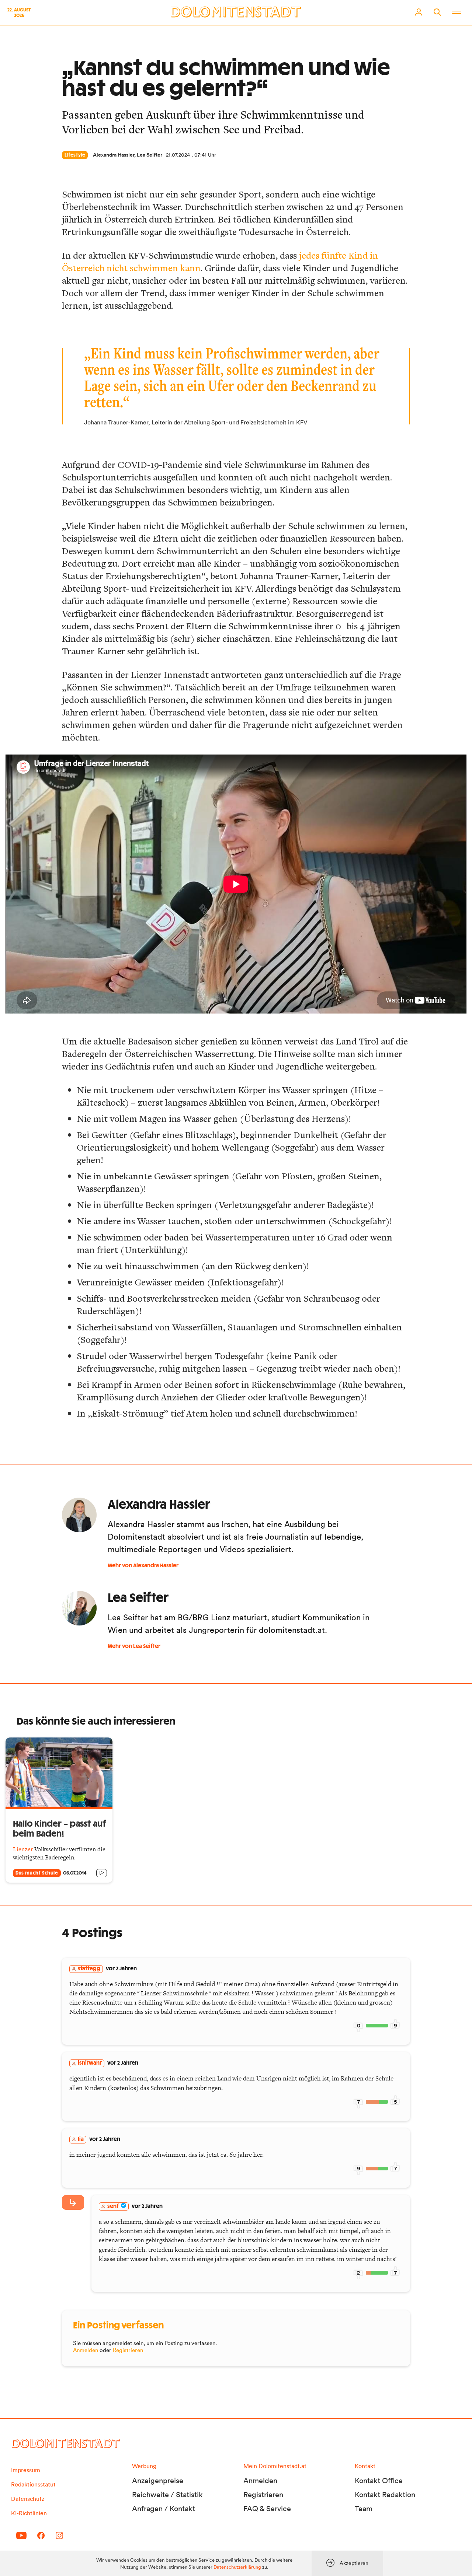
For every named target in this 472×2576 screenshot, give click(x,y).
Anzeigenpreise (158, 2481)
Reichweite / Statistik (167, 2495)
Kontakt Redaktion (385, 2495)
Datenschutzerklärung (237, 2567)
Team (364, 2509)
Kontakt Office (379, 2481)
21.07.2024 (178, 155)
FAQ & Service (267, 2509)
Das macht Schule (37, 1873)
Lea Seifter (150, 155)
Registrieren (128, 2350)
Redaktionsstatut (33, 2484)
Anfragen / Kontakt (164, 2509)
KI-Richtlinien (29, 2513)
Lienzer (23, 1849)
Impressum (26, 2470)
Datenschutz (28, 2499)
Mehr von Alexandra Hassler (143, 1566)
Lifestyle (75, 155)
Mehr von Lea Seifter (134, 1646)
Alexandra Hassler (114, 155)
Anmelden (86, 2350)
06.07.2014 (75, 1873)
